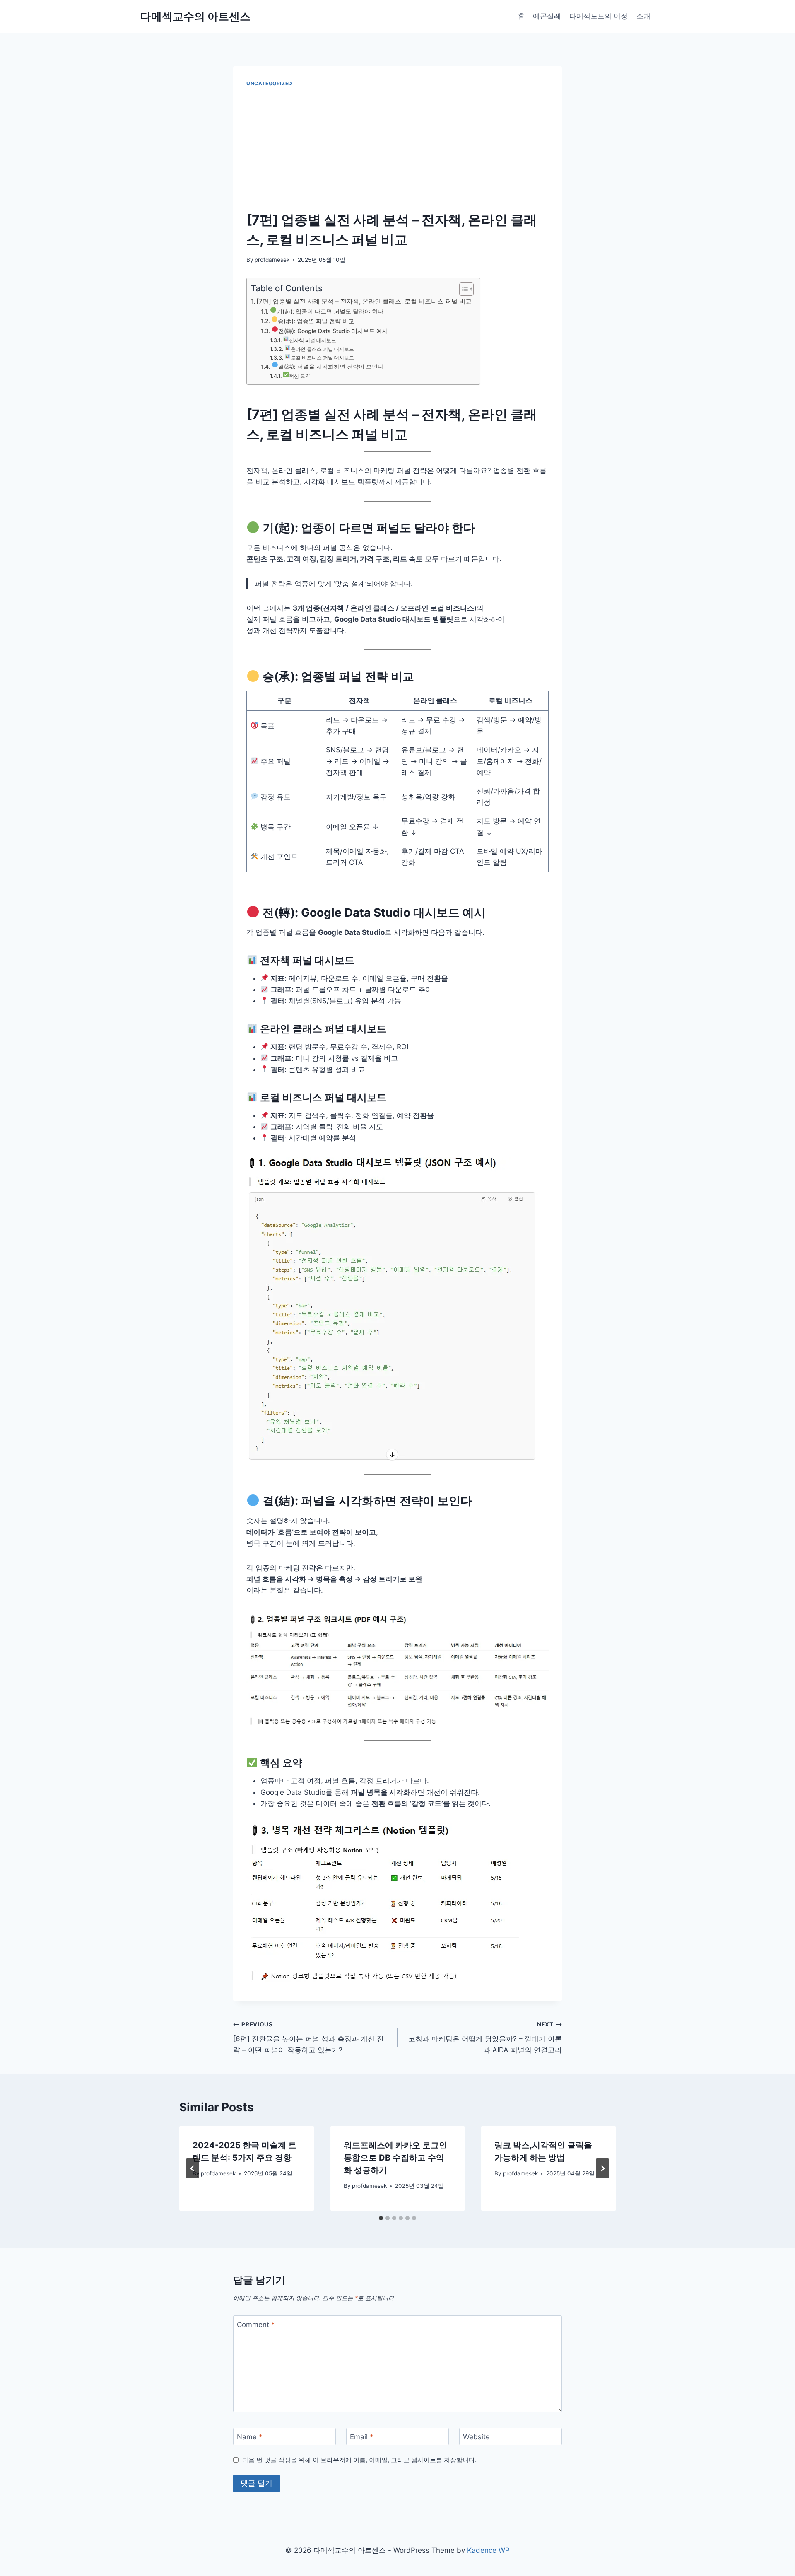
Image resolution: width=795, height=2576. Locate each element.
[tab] (381, 2218)
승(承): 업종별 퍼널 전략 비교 (316, 321)
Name (250, 2437)
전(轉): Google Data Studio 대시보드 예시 (333, 331)
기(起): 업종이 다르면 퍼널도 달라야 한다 (330, 311)
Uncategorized (269, 83)
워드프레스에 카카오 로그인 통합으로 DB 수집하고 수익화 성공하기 (395, 2158)
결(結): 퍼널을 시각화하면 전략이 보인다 (331, 367)
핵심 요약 (300, 376)
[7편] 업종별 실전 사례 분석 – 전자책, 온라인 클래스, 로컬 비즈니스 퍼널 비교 (364, 301)
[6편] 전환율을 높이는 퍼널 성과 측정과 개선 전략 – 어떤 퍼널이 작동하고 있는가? (308, 2038)
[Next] (602, 2168)
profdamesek (272, 260)
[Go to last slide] (193, 2168)
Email (362, 2437)
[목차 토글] (462, 289)
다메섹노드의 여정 (599, 16)
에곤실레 (547, 16)
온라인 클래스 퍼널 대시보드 (322, 349)
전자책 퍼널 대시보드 (313, 340)
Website (476, 2437)
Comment (256, 2325)
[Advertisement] (397, 150)
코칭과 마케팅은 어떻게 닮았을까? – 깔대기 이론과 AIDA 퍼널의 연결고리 (485, 2038)
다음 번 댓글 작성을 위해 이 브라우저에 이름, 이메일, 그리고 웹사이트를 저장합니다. (359, 2460)
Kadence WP (488, 2550)
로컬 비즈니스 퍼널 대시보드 (322, 358)
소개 (643, 16)
